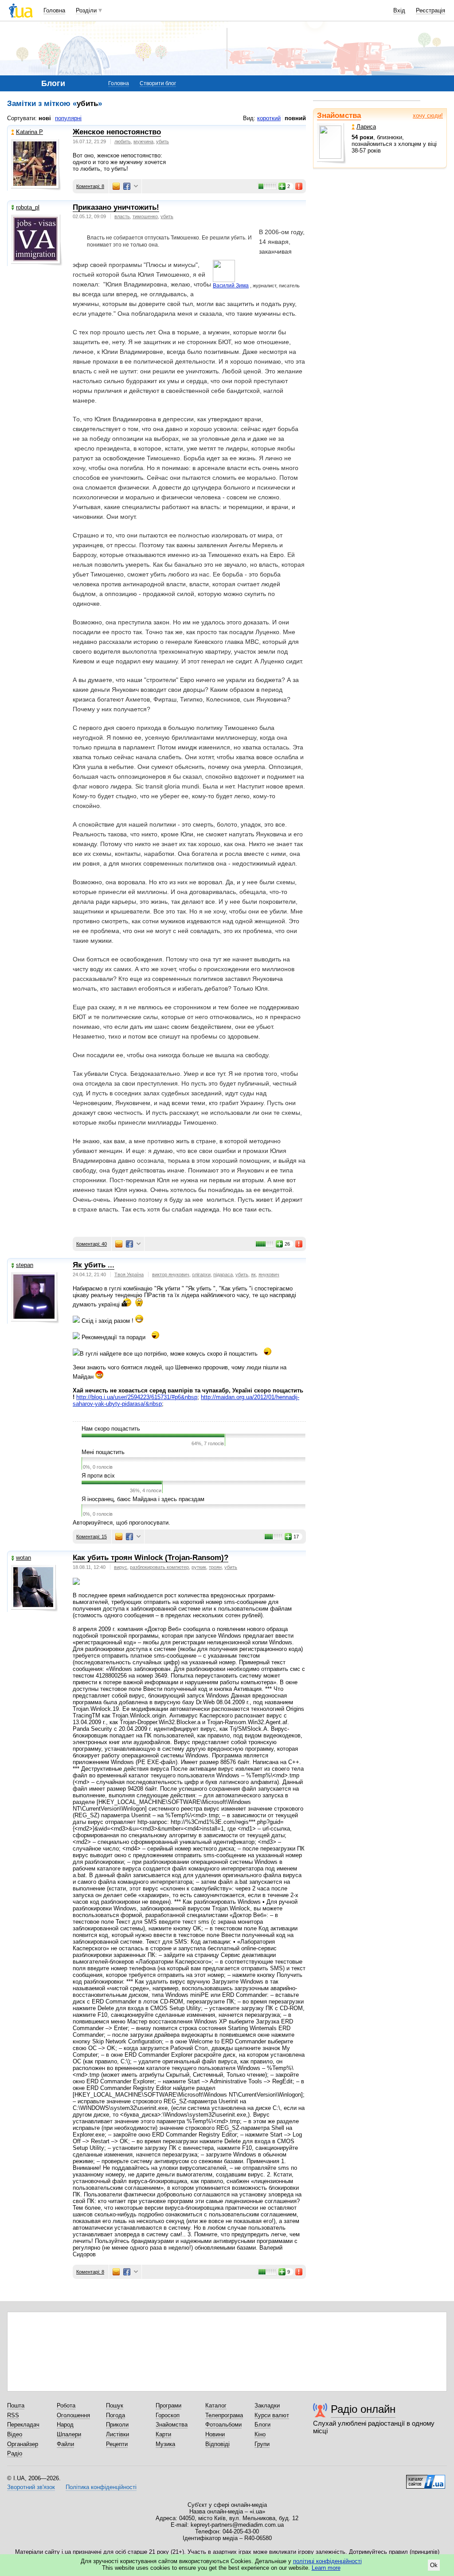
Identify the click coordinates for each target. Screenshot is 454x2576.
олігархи (201, 1274)
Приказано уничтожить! (116, 207)
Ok (434, 2565)
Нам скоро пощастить (111, 1429)
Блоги (262, 2425)
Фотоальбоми (223, 2425)
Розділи (86, 10)
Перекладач (23, 2425)
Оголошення (73, 2415)
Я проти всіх (98, 1476)
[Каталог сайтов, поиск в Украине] (426, 2478)
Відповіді (217, 2444)
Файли (65, 2444)
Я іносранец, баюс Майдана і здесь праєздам (143, 1499)
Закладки (267, 2405)
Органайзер (23, 2444)
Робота (66, 2405)
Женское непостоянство (117, 132)
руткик (199, 1567)
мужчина (143, 141)
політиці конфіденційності (327, 2561)
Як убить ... (94, 1265)
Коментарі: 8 (90, 186)
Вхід (399, 10)
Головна (54, 10)
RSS (13, 2415)
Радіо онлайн (363, 2409)
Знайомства (339, 116)
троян (215, 1567)
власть (122, 216)
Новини (215, 2434)
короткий (269, 118)
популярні (68, 118)
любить (123, 141)
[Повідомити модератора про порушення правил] (299, 186)
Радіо (15, 2453)
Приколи (117, 2425)
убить (162, 141)
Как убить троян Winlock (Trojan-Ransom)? (151, 1558)
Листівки (117, 2434)
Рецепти (117, 2444)
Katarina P (29, 132)
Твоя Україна (129, 1274)
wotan (23, 1558)
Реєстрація (431, 10)
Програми (168, 2405)
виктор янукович (171, 1274)
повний (295, 118)
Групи (262, 2444)
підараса (223, 1274)
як (253, 1274)
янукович (269, 1274)
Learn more (326, 2568)
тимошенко (145, 216)
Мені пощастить (103, 1452)
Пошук (115, 2405)
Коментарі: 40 (92, 1244)
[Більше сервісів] (136, 186)
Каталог (216, 2405)
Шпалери (69, 2434)
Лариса (366, 127)
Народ (65, 2425)
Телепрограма (224, 2415)
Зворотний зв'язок (31, 2487)
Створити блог (158, 83)
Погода (115, 2415)
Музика (165, 2444)
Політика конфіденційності (101, 2487)
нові (45, 118)
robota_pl (28, 207)
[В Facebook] (127, 186)
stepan (25, 1265)
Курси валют (272, 2415)
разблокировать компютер (159, 1567)
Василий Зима (231, 286)
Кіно (260, 2434)
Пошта (16, 2405)
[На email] (116, 186)
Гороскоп (168, 2415)
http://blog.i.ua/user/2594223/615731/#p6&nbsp (137, 1397)
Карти (163, 2434)
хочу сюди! (428, 116)
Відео (15, 2434)
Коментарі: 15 (92, 1537)
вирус (121, 1567)
